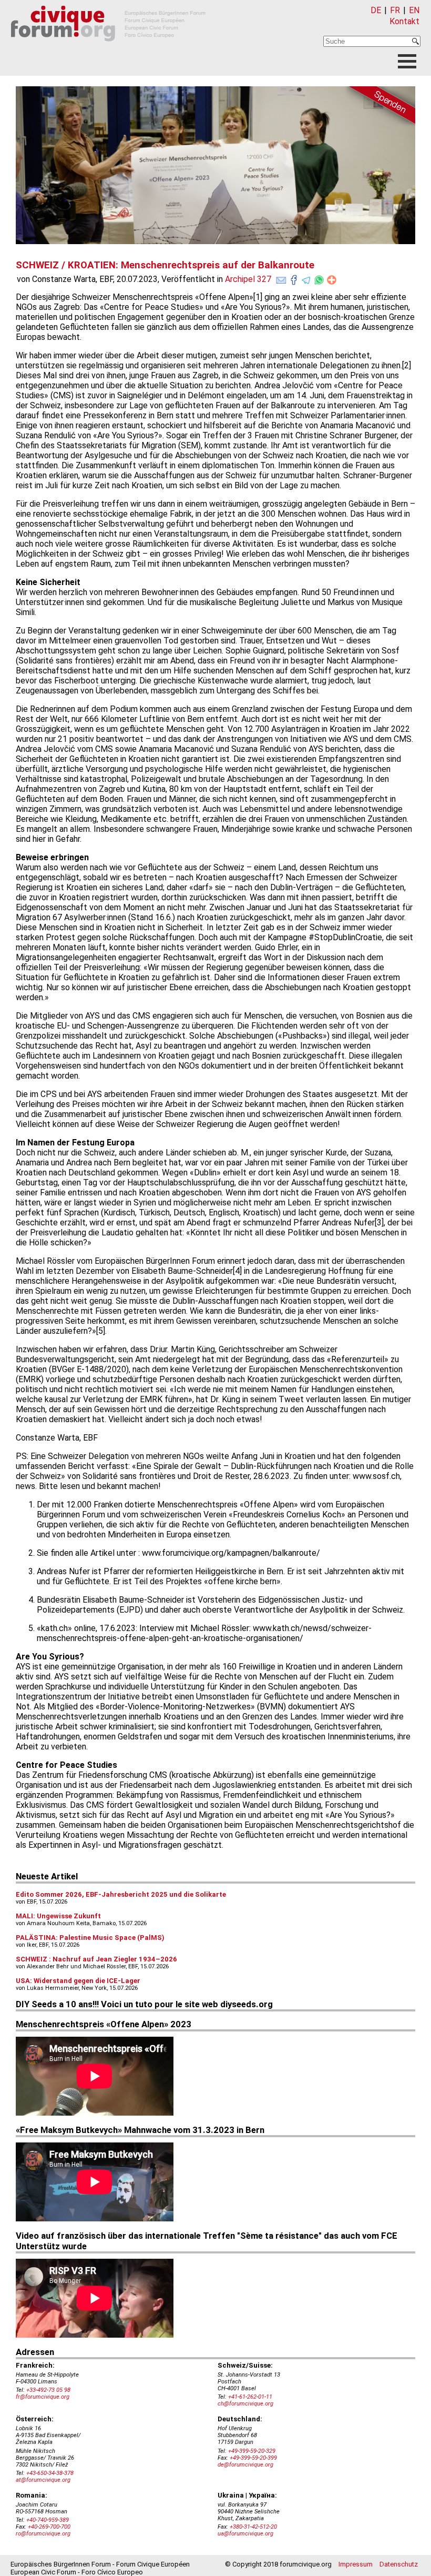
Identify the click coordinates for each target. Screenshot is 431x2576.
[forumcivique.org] (108, 50)
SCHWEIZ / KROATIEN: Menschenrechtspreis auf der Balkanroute (165, 265)
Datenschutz (399, 2564)
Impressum (356, 2564)
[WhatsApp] (319, 278)
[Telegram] (306, 278)
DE (376, 10)
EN (414, 10)
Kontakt (404, 21)
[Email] (281, 278)
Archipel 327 (248, 279)
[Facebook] (294, 278)
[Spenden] (378, 107)
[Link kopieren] (332, 280)
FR (395, 10)
